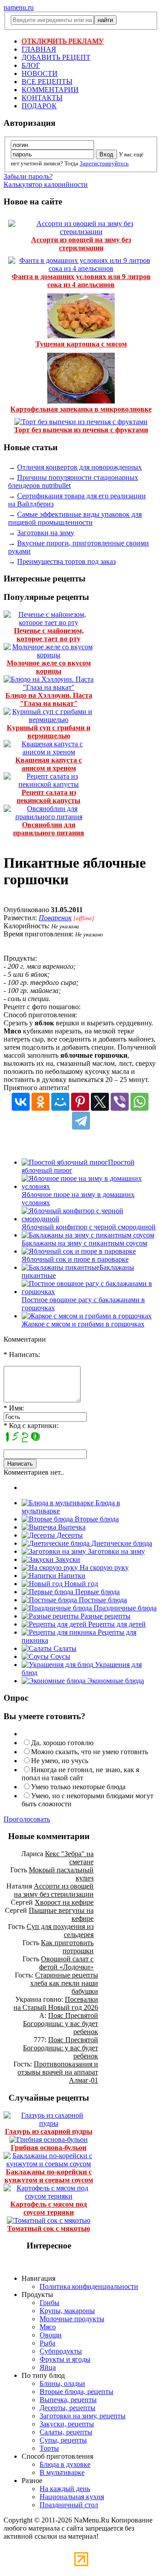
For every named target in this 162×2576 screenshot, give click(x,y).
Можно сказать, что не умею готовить (90, 1752)
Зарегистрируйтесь (104, 163)
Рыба (47, 2343)
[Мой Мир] (60, 1102)
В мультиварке (62, 2472)
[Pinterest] (80, 1102)
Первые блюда (97, 1592)
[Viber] (120, 1102)
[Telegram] (81, 1121)
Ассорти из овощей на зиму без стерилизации (81, 244)
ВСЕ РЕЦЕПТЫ (47, 82)
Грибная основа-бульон (49, 2148)
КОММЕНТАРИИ (50, 90)
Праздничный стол (69, 2505)
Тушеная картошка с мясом (81, 344)
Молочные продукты (72, 2319)
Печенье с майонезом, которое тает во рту (49, 635)
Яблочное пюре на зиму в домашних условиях (78, 1199)
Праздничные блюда (124, 1608)
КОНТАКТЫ (42, 98)
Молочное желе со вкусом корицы (49, 667)
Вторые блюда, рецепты (76, 2392)
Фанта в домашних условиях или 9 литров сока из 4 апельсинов (81, 281)
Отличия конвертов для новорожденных (79, 467)
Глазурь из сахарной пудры (49, 2131)
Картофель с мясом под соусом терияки (49, 2208)
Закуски (67, 1559)
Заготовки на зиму (46, 533)
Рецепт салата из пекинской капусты (49, 796)
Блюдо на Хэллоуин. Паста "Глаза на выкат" (49, 699)
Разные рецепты (105, 1616)
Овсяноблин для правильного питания (49, 829)
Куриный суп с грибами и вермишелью (49, 732)
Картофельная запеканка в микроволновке (81, 409)
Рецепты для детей (116, 1624)
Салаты (64, 1648)
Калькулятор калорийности (46, 184)
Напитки (71, 1576)
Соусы (59, 1656)
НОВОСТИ (40, 73)
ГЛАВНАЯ (39, 49)
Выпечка (71, 1527)
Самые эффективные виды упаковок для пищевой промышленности (75, 518)
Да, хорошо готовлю (62, 1743)
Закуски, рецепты (67, 2424)
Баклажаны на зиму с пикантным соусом (84, 1243)
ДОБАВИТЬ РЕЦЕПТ (56, 57)
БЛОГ (31, 65)
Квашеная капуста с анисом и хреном (49, 764)
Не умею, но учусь (60, 1761)
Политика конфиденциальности (89, 2286)
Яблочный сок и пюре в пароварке (75, 1259)
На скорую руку (103, 1567)
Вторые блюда (96, 1519)
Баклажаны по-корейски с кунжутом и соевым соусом (49, 2176)
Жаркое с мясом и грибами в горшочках (83, 1324)
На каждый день (65, 2489)
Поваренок (55, 918)
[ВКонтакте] (21, 1102)
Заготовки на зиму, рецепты (83, 2416)
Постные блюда (102, 1600)
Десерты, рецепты (67, 2408)
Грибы (49, 2303)
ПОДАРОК (39, 106)
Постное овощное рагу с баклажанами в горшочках (83, 1304)
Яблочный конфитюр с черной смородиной (89, 1227)
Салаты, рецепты (66, 2432)
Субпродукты (61, 2351)
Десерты (69, 1535)
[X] (100, 1102)
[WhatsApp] (139, 1102)
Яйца (48, 2367)
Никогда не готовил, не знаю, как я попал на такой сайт (80, 1774)
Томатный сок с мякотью (49, 2228)
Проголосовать (27, 1819)
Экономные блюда (115, 1681)
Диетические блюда (121, 1543)
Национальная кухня (72, 2497)
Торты (49, 2448)
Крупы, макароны (67, 2311)
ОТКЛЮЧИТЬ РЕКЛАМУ (63, 41)
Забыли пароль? (28, 176)
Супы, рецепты (63, 2440)
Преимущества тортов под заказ (66, 561)
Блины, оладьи (62, 2383)
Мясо (48, 2327)
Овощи (51, 2335)
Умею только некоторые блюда (78, 1787)
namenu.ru (19, 7)
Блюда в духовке (65, 2464)
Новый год (80, 1584)
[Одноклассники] (40, 1102)
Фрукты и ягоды (65, 2359)
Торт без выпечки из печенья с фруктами (81, 430)
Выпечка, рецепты (68, 2400)
